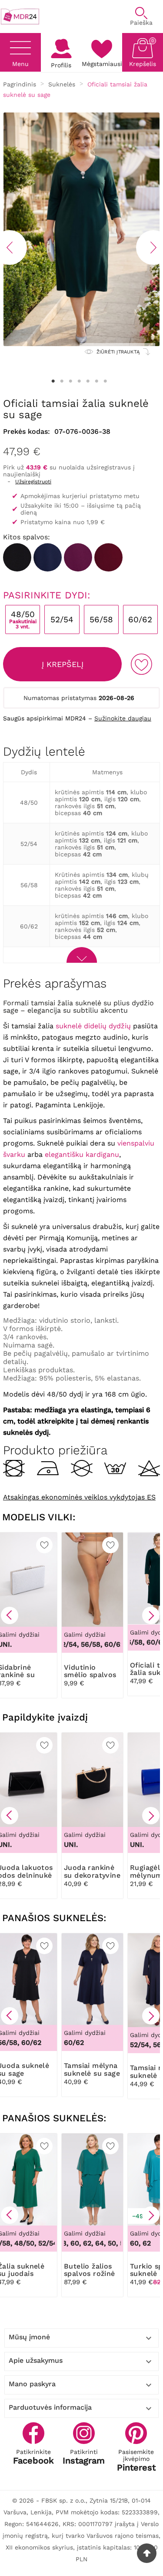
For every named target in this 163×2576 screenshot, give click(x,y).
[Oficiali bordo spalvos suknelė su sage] (108, 557)
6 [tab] (97, 381)
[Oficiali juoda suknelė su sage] (17, 557)
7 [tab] (106, 381)
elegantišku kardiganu (82, 1154)
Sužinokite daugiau (123, 718)
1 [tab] (53, 381)
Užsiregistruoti (33, 482)
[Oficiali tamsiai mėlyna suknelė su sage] (48, 557)
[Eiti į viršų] (147, 2553)
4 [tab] (80, 381)
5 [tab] (88, 381)
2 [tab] (62, 381)
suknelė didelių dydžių (93, 1026)
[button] (10, 1615)
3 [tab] (71, 381)
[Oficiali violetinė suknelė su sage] (78, 557)
